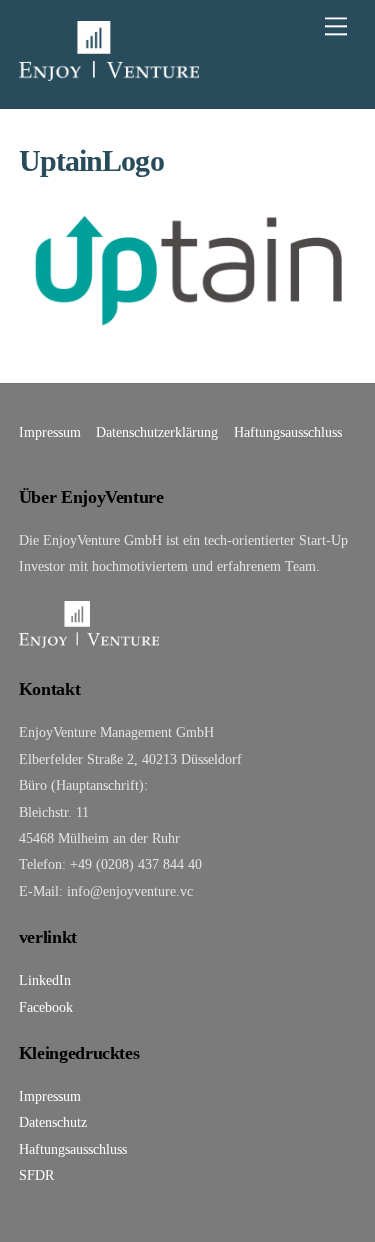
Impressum (50, 432)
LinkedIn (45, 980)
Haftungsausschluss (288, 432)
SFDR (36, 1175)
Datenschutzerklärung (157, 432)
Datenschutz (53, 1122)
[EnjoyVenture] (109, 72)
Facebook (46, 1007)
